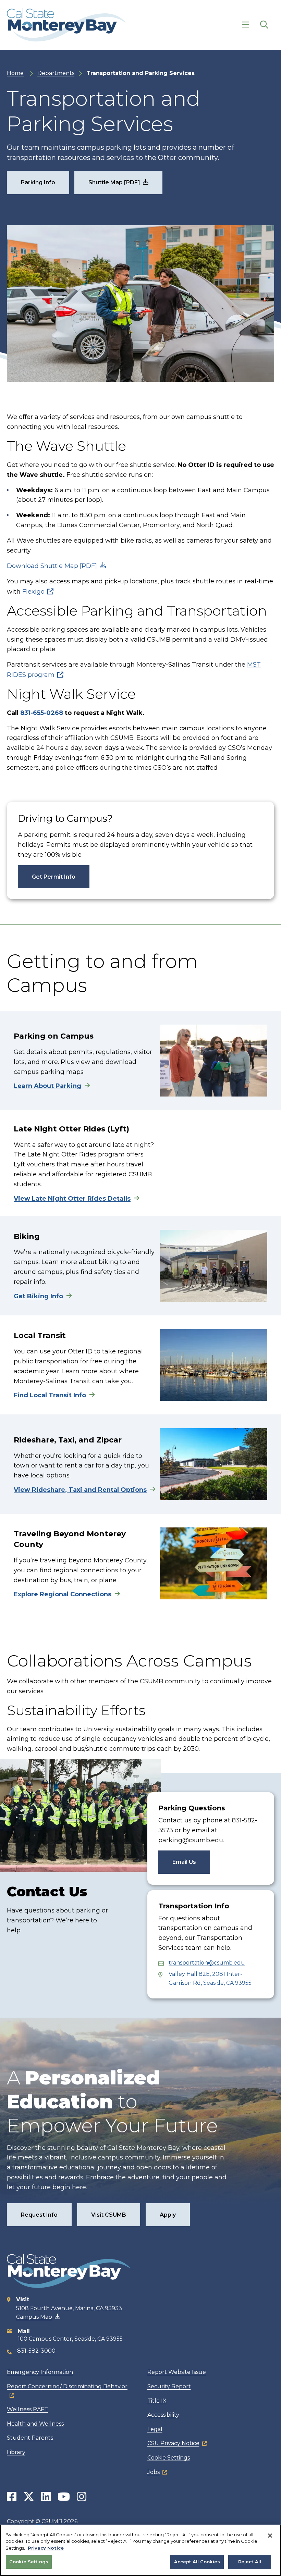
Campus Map (34, 2317)
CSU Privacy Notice (173, 2443)
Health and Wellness (35, 2424)
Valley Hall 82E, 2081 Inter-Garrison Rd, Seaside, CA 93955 (210, 1978)
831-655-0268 (42, 713)
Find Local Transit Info (50, 1395)
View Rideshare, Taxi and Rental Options (80, 1490)
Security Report (169, 2386)
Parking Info (38, 182)
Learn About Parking (47, 1086)
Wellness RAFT (27, 2409)
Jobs (154, 2472)
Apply (168, 2215)
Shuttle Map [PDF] (114, 182)
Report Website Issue (177, 2372)
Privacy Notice (46, 2548)
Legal (155, 2429)
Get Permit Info (54, 877)
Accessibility (163, 2415)
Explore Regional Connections (63, 1594)
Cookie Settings (169, 2458)
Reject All (250, 2562)
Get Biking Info (38, 1296)
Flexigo (33, 592)
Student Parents (30, 2438)
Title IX (157, 2401)
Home (15, 73)
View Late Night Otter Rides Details (72, 1199)
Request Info (39, 2215)
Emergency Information (40, 2372)
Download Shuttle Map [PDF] (52, 566)
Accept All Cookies (197, 2562)
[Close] (270, 2536)
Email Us (184, 1862)
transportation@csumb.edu (207, 1963)
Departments (56, 73)
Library (16, 2452)
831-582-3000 (36, 2351)
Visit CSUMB (109, 2215)
